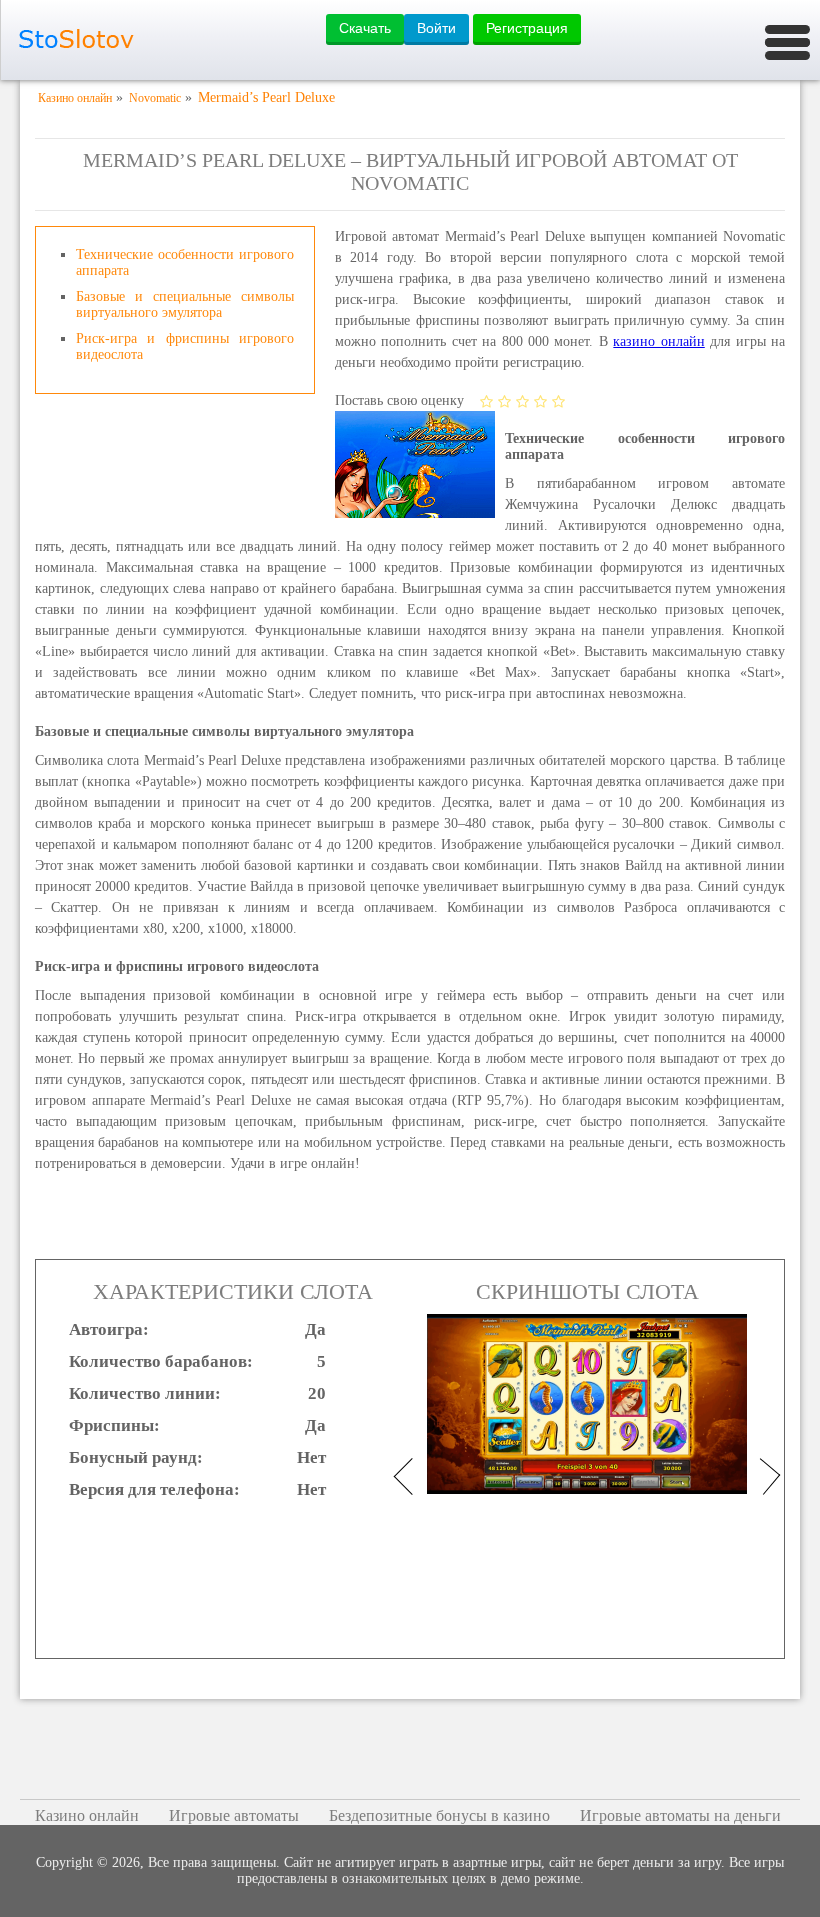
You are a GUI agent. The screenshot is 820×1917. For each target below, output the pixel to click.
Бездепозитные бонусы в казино (439, 1815)
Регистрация (527, 28)
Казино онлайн (87, 1815)
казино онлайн (658, 341)
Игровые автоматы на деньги (680, 1815)
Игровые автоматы (234, 1815)
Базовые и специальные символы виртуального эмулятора (185, 304)
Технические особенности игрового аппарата (185, 262)
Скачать (365, 28)
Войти (436, 28)
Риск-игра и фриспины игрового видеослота (185, 346)
